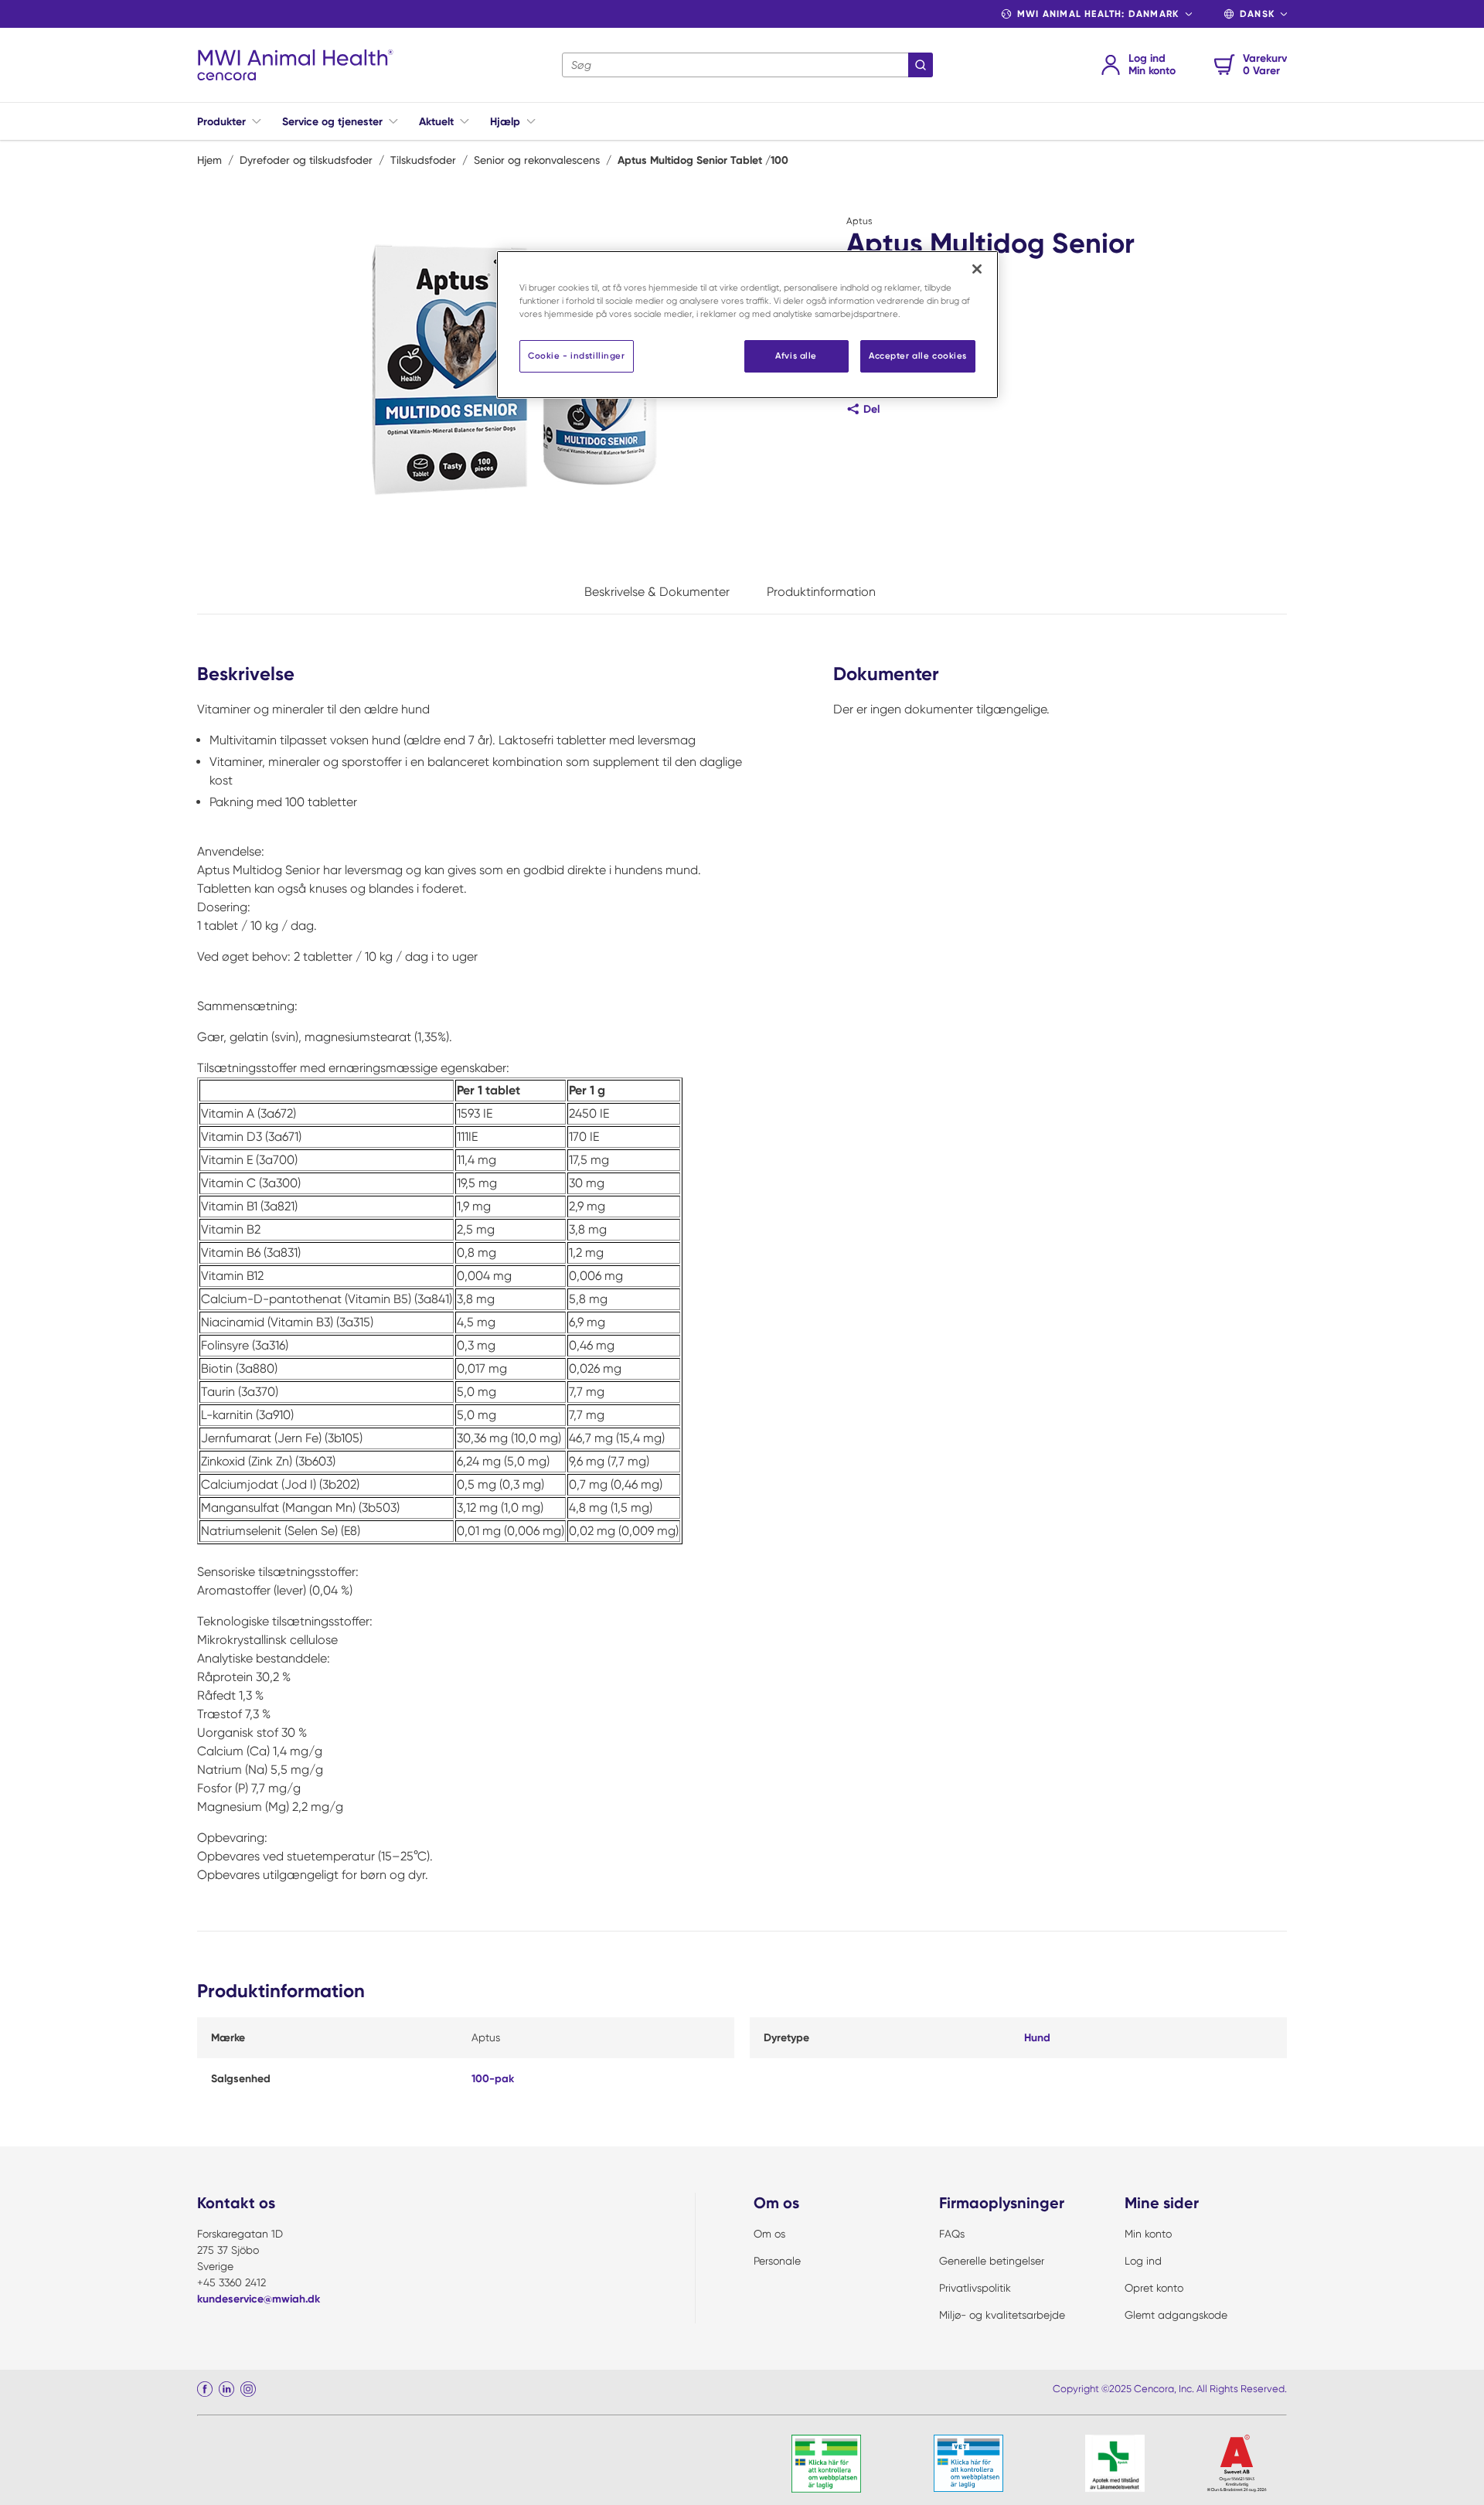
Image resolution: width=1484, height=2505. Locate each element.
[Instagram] (248, 2389)
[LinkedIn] (226, 2389)
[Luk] (977, 269)
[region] (747, 325)
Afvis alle (796, 356)
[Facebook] (205, 2389)
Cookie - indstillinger (577, 356)
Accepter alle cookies (918, 356)
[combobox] (747, 65)
